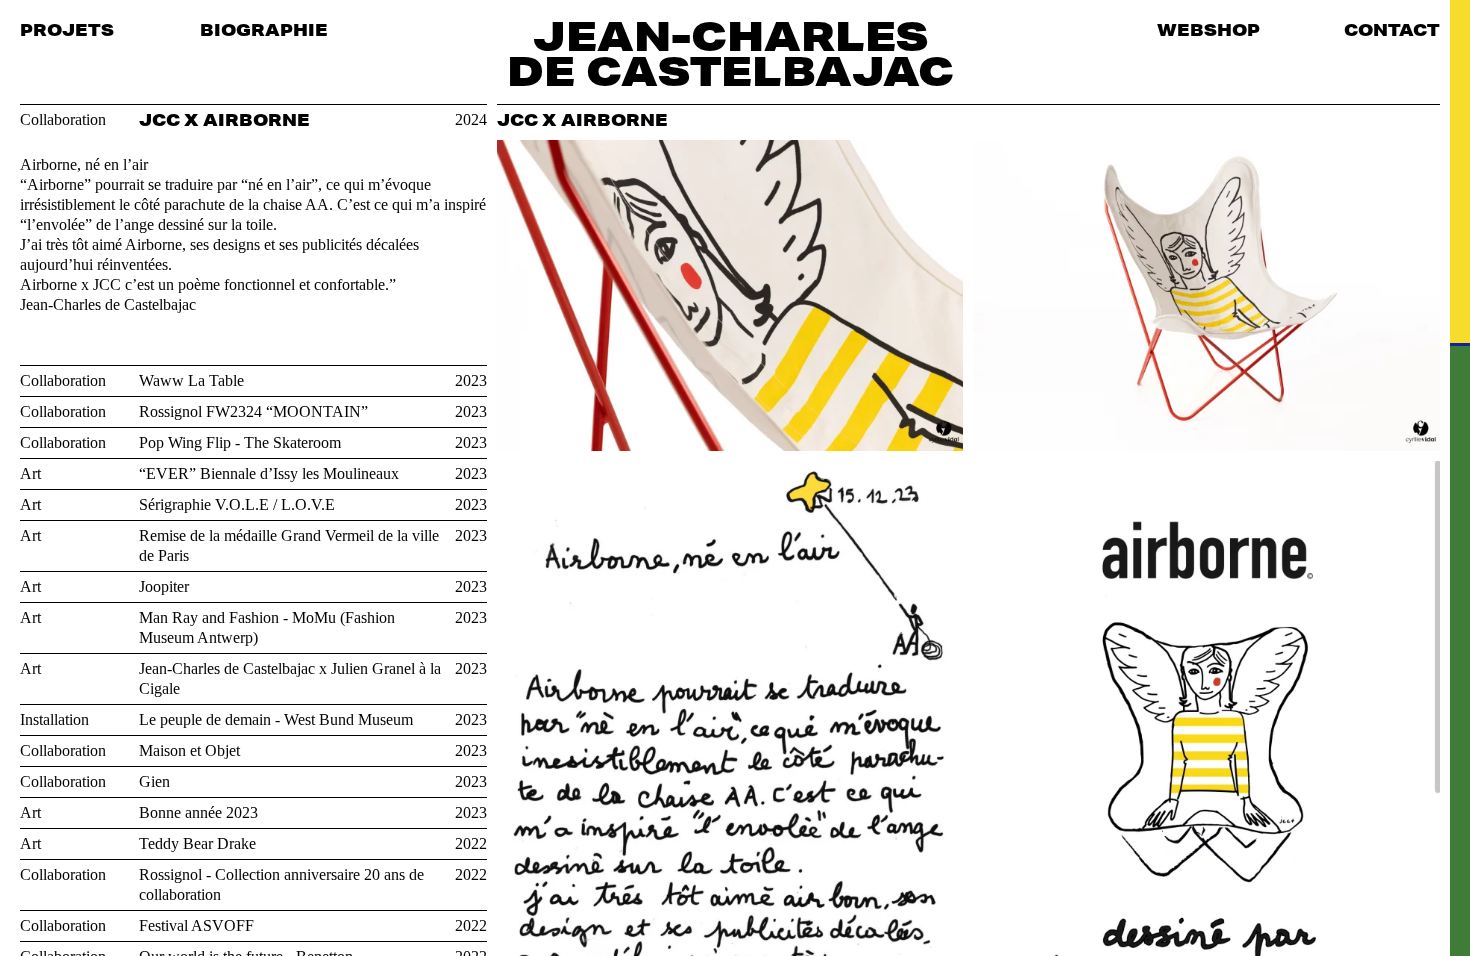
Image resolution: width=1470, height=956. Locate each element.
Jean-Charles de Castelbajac (730, 53)
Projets (67, 29)
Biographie (264, 29)
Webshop (1208, 29)
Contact (1392, 29)
